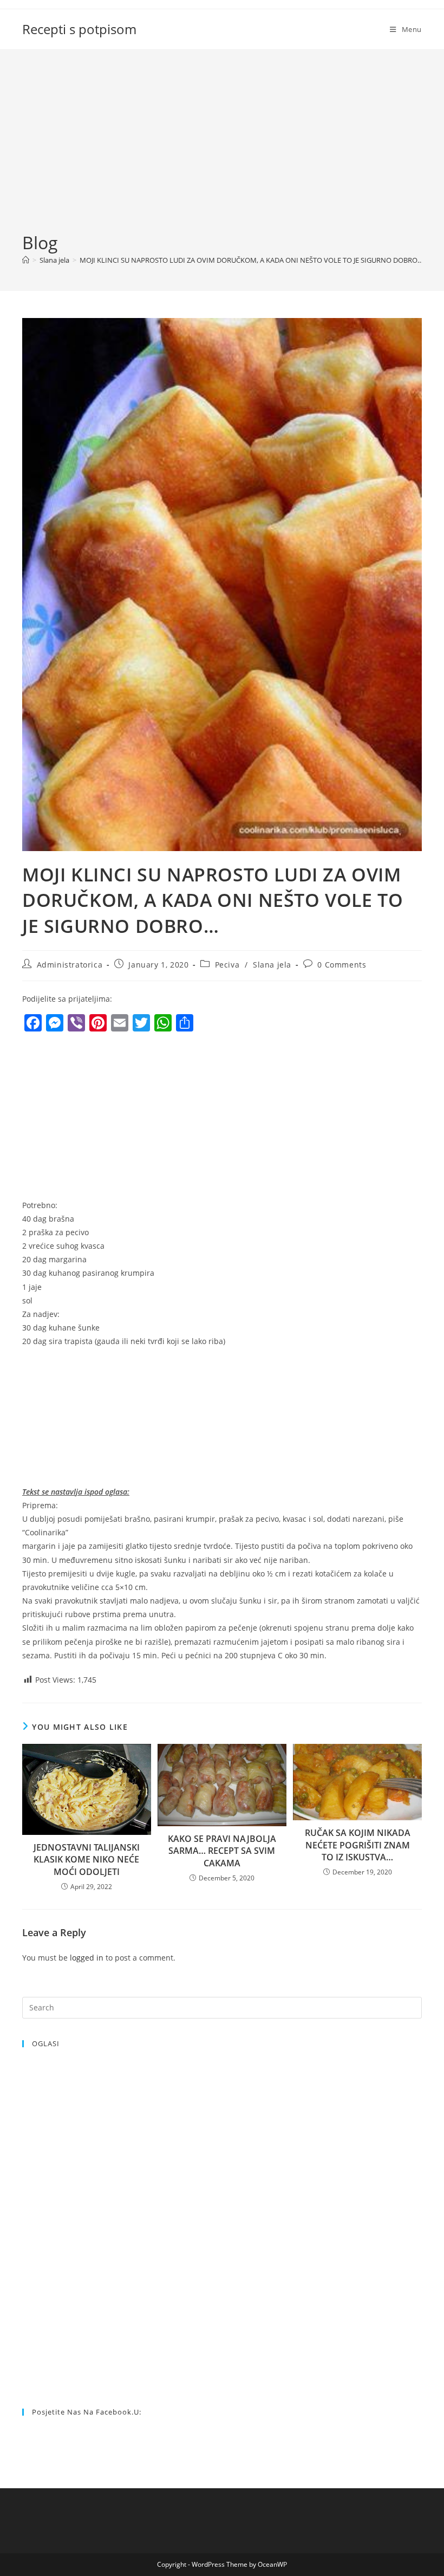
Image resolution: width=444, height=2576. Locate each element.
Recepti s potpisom (79, 29)
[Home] (26, 260)
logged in (87, 1958)
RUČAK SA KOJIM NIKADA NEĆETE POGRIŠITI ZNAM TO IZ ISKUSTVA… (358, 1845)
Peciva (227, 965)
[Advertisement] (222, 150)
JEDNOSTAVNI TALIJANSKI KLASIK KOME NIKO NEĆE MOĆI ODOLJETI (87, 1860)
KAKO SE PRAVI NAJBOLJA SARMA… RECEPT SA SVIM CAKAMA (222, 1851)
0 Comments (342, 965)
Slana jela (272, 965)
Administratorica (70, 965)
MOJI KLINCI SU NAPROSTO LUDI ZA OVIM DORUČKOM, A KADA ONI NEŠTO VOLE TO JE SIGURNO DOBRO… (251, 260)
